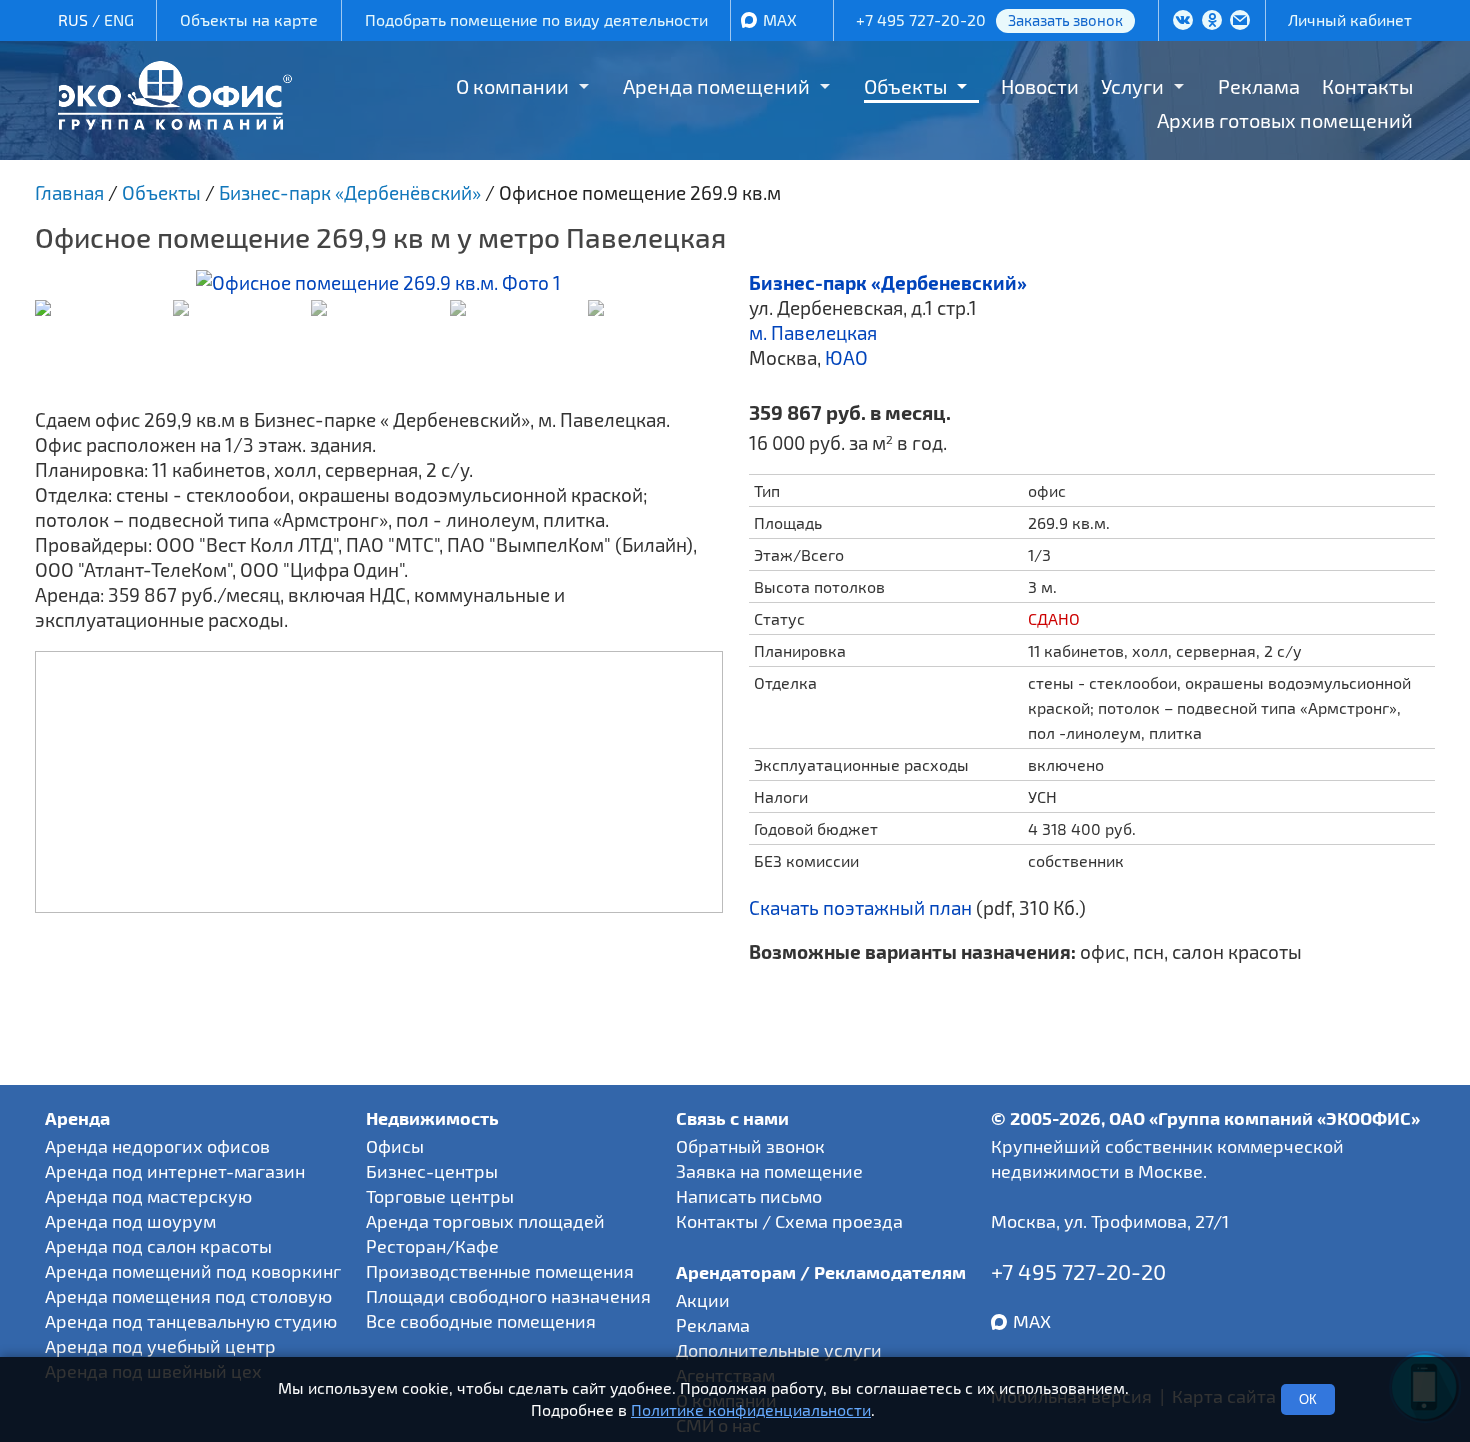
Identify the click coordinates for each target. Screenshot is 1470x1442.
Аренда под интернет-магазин (175, 1171)
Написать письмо (749, 1196)
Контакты (1367, 86)
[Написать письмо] (1240, 22)
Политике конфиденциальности (751, 1410)
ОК (1308, 1399)
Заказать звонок (1065, 20)
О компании (512, 86)
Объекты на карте (249, 19)
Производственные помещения (500, 1271)
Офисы (395, 1146)
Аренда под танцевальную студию (191, 1321)
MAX (780, 19)
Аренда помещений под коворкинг (193, 1271)
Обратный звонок (750, 1146)
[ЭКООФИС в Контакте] (1183, 22)
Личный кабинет (1350, 19)
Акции (703, 1300)
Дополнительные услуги (779, 1350)
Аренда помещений (716, 86)
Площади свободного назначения (508, 1296)
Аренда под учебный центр (160, 1346)
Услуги (1132, 86)
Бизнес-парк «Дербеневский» (888, 282)
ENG (119, 19)
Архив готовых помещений (1285, 120)
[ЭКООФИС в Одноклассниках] (1212, 22)
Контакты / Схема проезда (789, 1221)
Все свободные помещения (481, 1321)
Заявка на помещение (769, 1171)
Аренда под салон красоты (158, 1246)
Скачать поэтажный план (860, 907)
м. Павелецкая (813, 332)
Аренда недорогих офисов (157, 1146)
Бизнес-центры (432, 1171)
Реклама (1259, 86)
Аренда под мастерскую (148, 1196)
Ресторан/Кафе (432, 1246)
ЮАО (846, 357)
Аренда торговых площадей (485, 1221)
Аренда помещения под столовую (188, 1296)
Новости (1040, 86)
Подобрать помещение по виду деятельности (536, 19)
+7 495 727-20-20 (921, 19)
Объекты (905, 86)
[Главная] (175, 122)
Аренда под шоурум (130, 1221)
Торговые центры (440, 1196)
